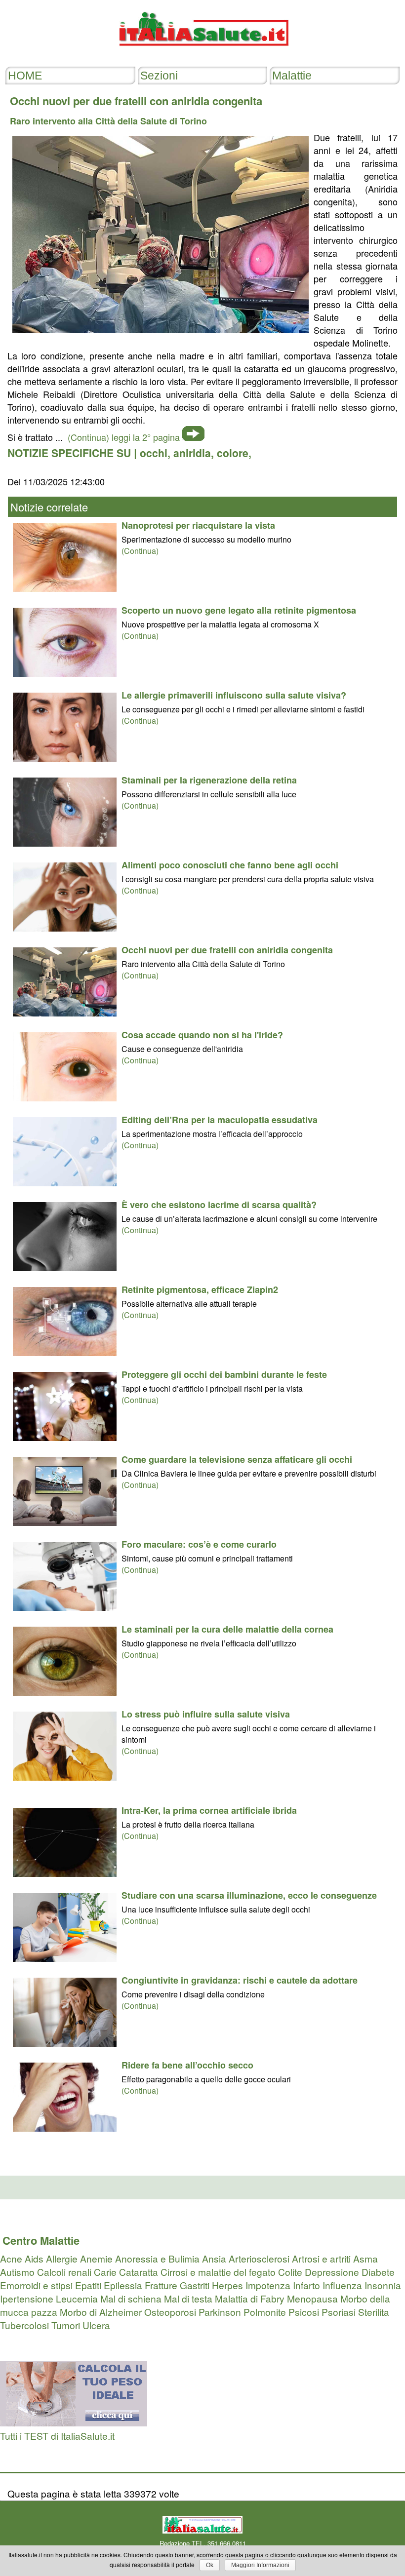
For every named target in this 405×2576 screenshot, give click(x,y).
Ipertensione (27, 2298)
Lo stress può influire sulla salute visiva (206, 1714)
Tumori (66, 2325)
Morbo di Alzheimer (101, 2312)
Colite (290, 2272)
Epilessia (123, 2285)
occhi (154, 453)
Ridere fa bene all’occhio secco (187, 2065)
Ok (210, 2565)
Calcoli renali (64, 2272)
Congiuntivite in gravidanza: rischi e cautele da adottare (240, 1980)
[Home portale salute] (202, 55)
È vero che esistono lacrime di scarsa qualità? (219, 1205)
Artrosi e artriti (321, 2258)
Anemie (96, 2258)
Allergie (62, 2258)
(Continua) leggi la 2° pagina (124, 437)
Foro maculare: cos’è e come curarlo (199, 1544)
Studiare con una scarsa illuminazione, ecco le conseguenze (249, 1895)
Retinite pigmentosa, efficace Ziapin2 (200, 1289)
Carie (105, 2272)
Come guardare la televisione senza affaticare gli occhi (237, 1459)
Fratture (161, 2285)
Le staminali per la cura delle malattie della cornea (227, 1629)
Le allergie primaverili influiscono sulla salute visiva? (234, 695)
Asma (365, 2258)
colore (233, 453)
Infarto (306, 2285)
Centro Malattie (41, 2240)
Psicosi (304, 2312)
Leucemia (77, 2298)
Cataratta (139, 2272)
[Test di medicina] (74, 2422)
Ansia (214, 2258)
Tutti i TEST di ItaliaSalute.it (57, 2436)
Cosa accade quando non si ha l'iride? (202, 1035)
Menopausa (312, 2298)
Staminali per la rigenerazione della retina (209, 780)
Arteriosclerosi (259, 2258)
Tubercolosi (24, 2325)
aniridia (192, 453)
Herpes (227, 2285)
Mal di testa (188, 2298)
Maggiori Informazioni (260, 2565)
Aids (34, 2258)
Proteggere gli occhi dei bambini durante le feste (224, 1374)
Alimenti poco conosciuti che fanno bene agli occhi (230, 865)
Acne (11, 2258)
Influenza (342, 2285)
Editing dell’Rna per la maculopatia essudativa (220, 1120)
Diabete (378, 2272)
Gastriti (195, 2285)
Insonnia (383, 2285)
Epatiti (88, 2285)
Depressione (332, 2272)
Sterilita (374, 2312)
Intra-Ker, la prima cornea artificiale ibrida (209, 1810)
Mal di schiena (131, 2298)
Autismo (17, 2272)
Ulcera (96, 2325)
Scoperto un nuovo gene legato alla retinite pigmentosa (239, 610)
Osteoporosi (170, 2312)
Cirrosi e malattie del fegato (218, 2272)
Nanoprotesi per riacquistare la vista (198, 525)
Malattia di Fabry (250, 2298)
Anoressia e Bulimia (157, 2258)
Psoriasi (339, 2312)
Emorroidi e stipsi (36, 2285)
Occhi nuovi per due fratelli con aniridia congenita (227, 950)
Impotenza (268, 2285)
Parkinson (220, 2312)
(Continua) (140, 551)
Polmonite (265, 2312)
